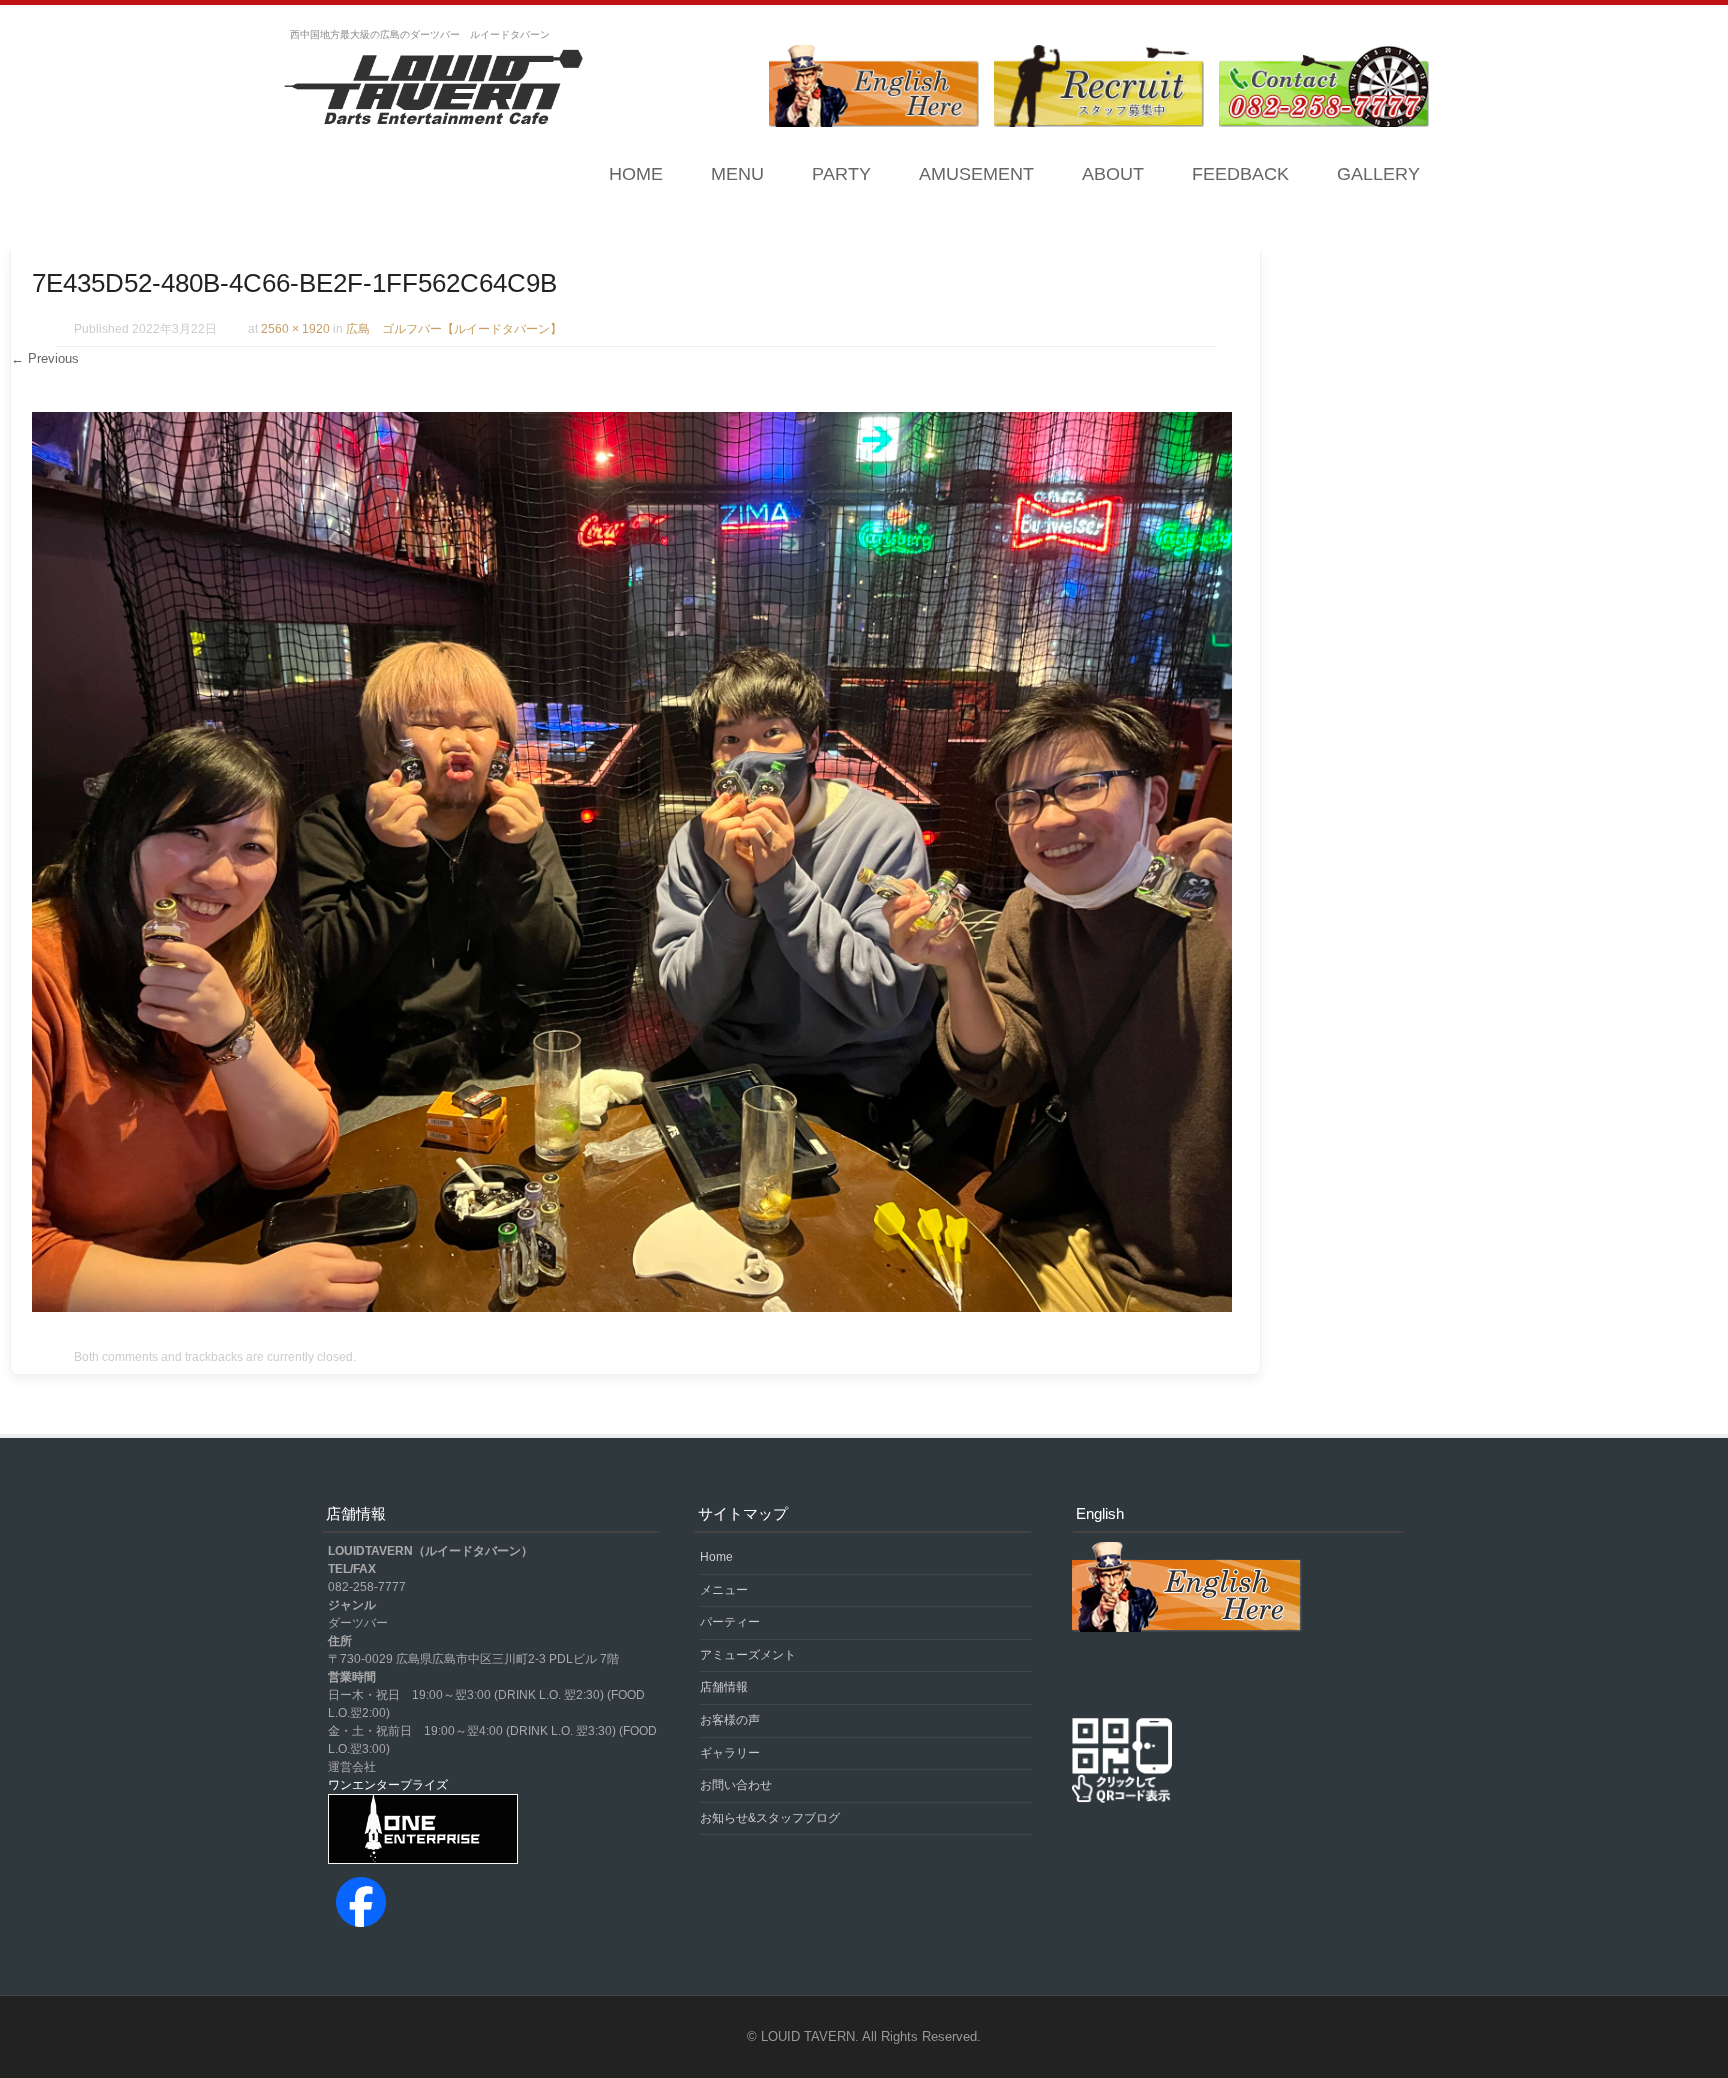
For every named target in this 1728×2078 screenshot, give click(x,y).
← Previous (45, 358)
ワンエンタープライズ (388, 1785)
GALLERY (1378, 174)
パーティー (730, 1622)
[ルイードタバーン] (434, 89)
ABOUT (1113, 174)
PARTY (841, 174)
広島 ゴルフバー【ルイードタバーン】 (454, 329)
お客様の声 (730, 1720)
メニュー (724, 1590)
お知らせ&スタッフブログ (770, 1818)
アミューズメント (748, 1655)
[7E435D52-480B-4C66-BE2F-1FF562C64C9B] (632, 1307)
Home (636, 174)
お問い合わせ (736, 1785)
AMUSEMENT (976, 174)
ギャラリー (730, 1753)
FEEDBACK (1240, 174)
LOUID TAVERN (808, 2036)
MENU (737, 174)
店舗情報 (724, 1687)
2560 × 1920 (295, 329)
